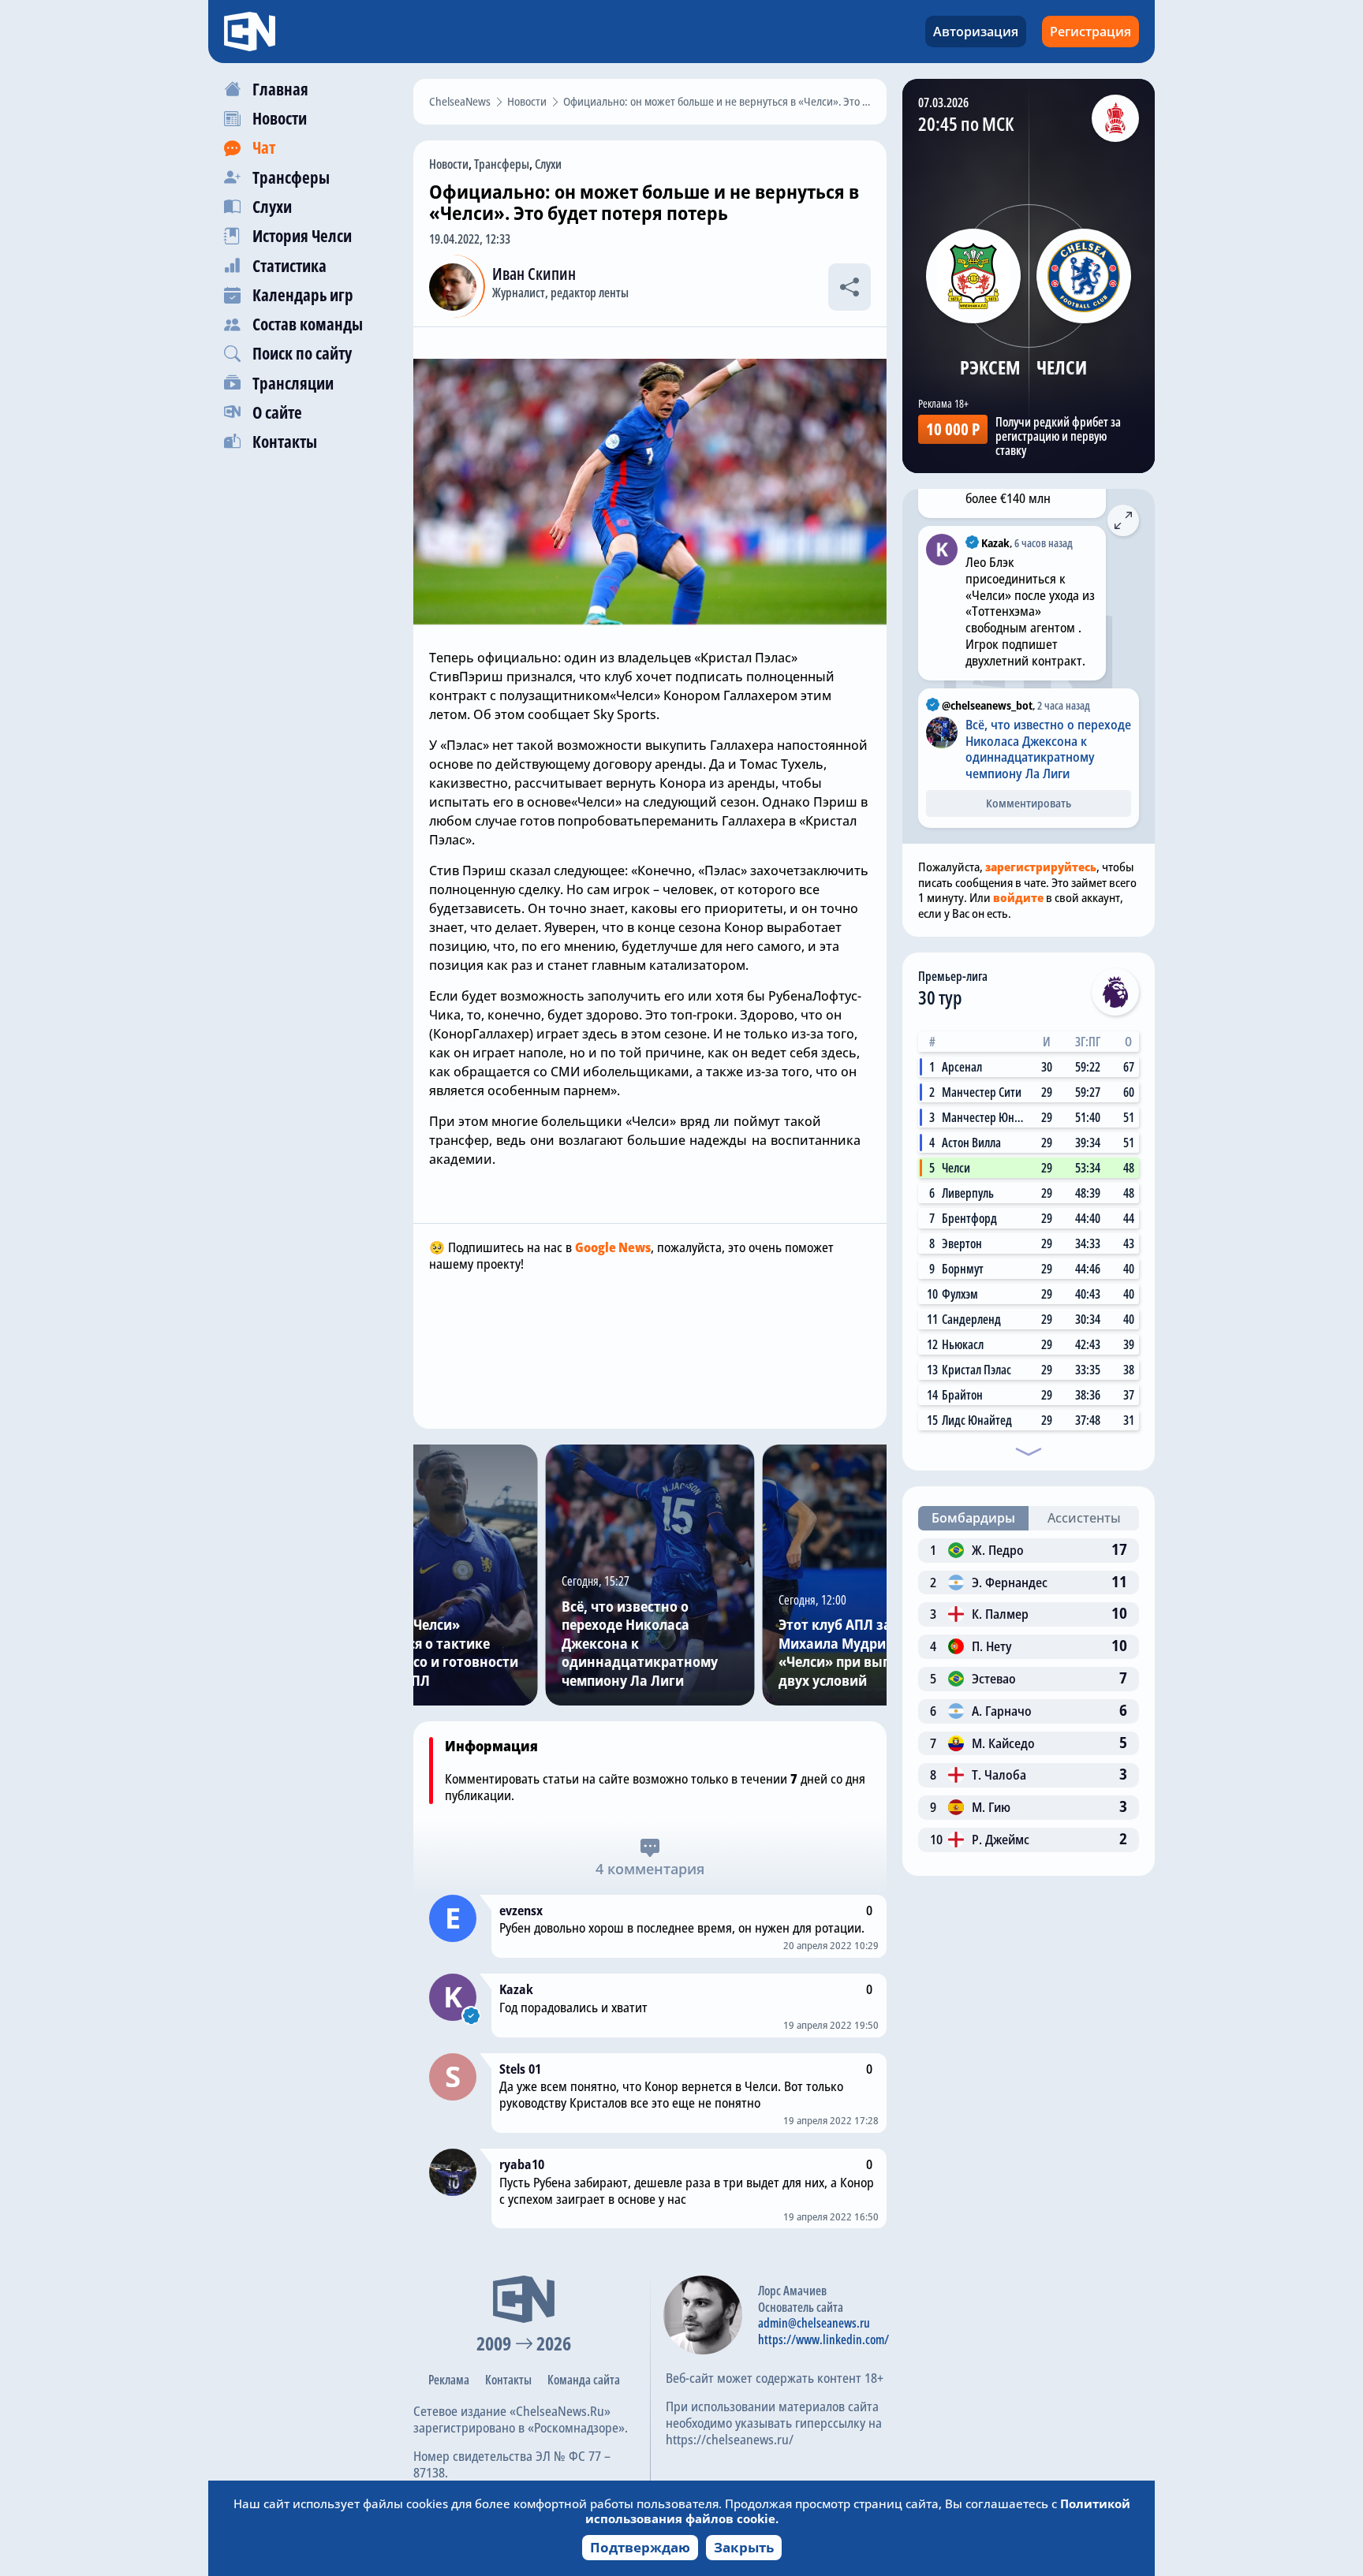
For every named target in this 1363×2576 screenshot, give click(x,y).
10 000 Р (953, 429)
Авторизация (976, 32)
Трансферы (502, 164)
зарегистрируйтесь (1041, 867)
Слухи (548, 164)
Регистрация (1090, 32)
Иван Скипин (534, 274)
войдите (1018, 897)
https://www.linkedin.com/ (823, 2339)
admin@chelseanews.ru (814, 2323)
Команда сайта (584, 2380)
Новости (449, 164)
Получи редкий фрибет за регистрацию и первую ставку (1058, 436)
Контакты (508, 2380)
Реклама (449, 2380)
